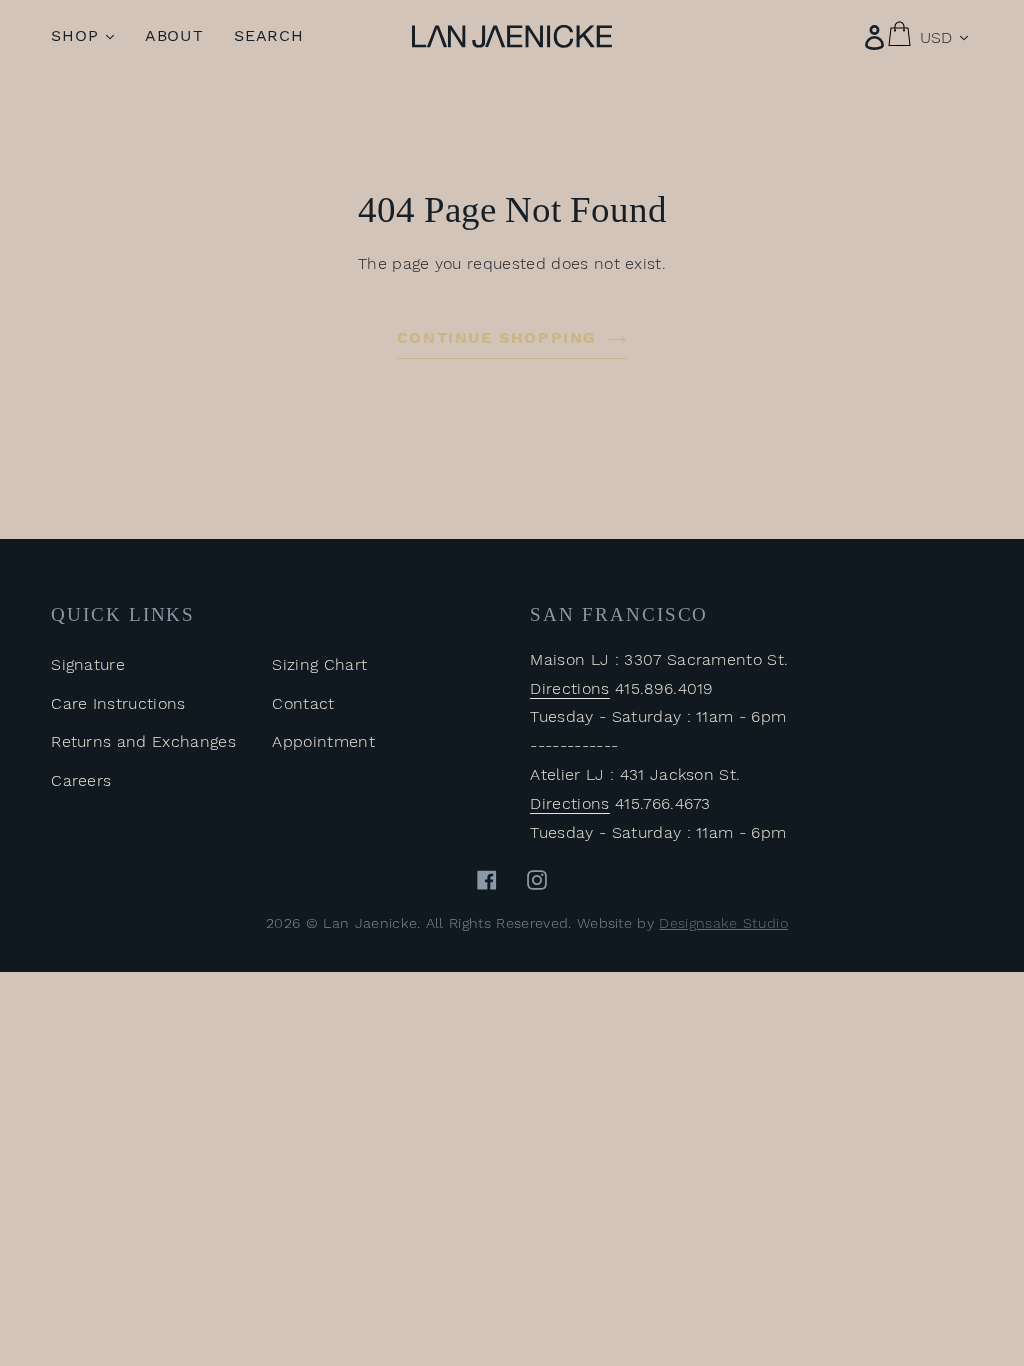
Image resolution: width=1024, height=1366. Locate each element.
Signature (88, 664)
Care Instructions (118, 703)
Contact (303, 703)
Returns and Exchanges (143, 741)
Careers (81, 780)
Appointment (323, 741)
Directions (569, 688)
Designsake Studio (723, 923)
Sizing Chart (319, 664)
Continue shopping (497, 337)
